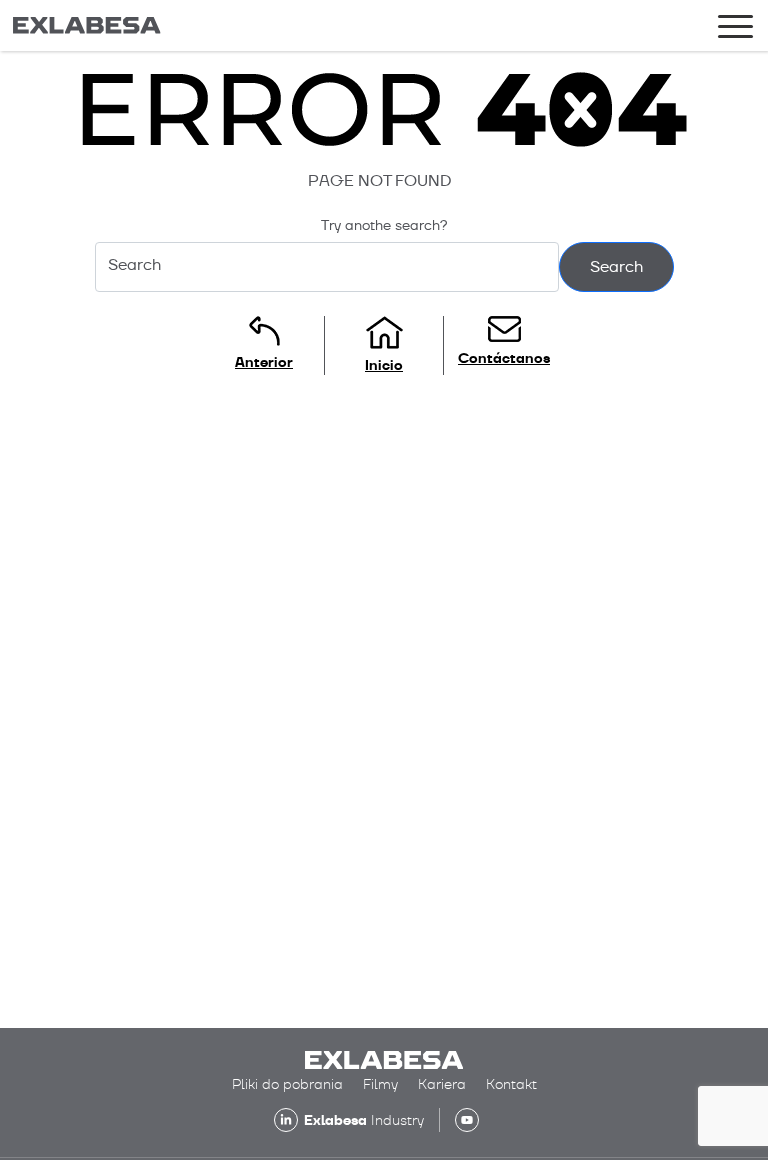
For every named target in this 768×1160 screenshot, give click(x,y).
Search (616, 266)
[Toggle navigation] (735, 30)
